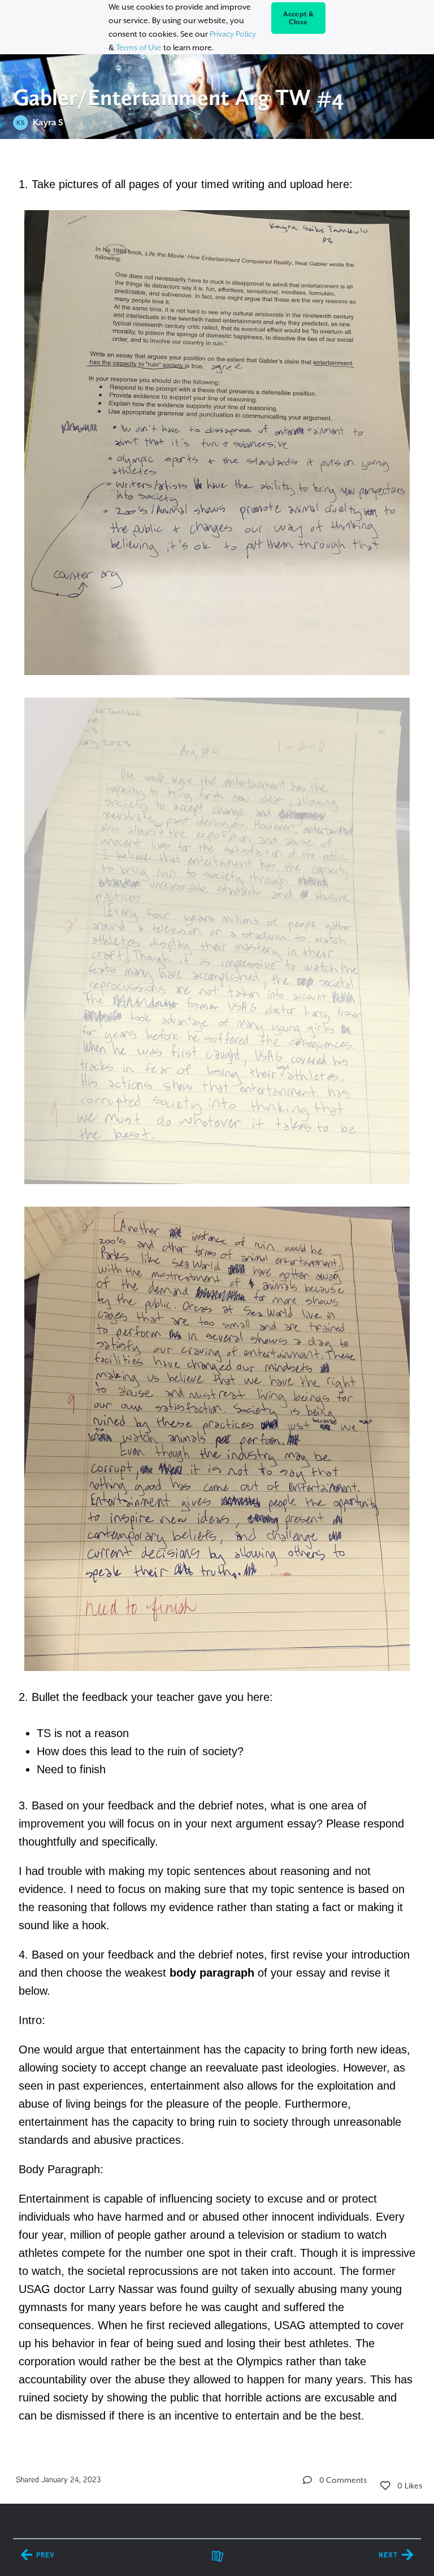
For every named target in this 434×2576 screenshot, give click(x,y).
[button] (307, 2480)
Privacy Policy (233, 34)
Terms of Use (139, 47)
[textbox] (217, 1298)
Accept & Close (299, 18)
